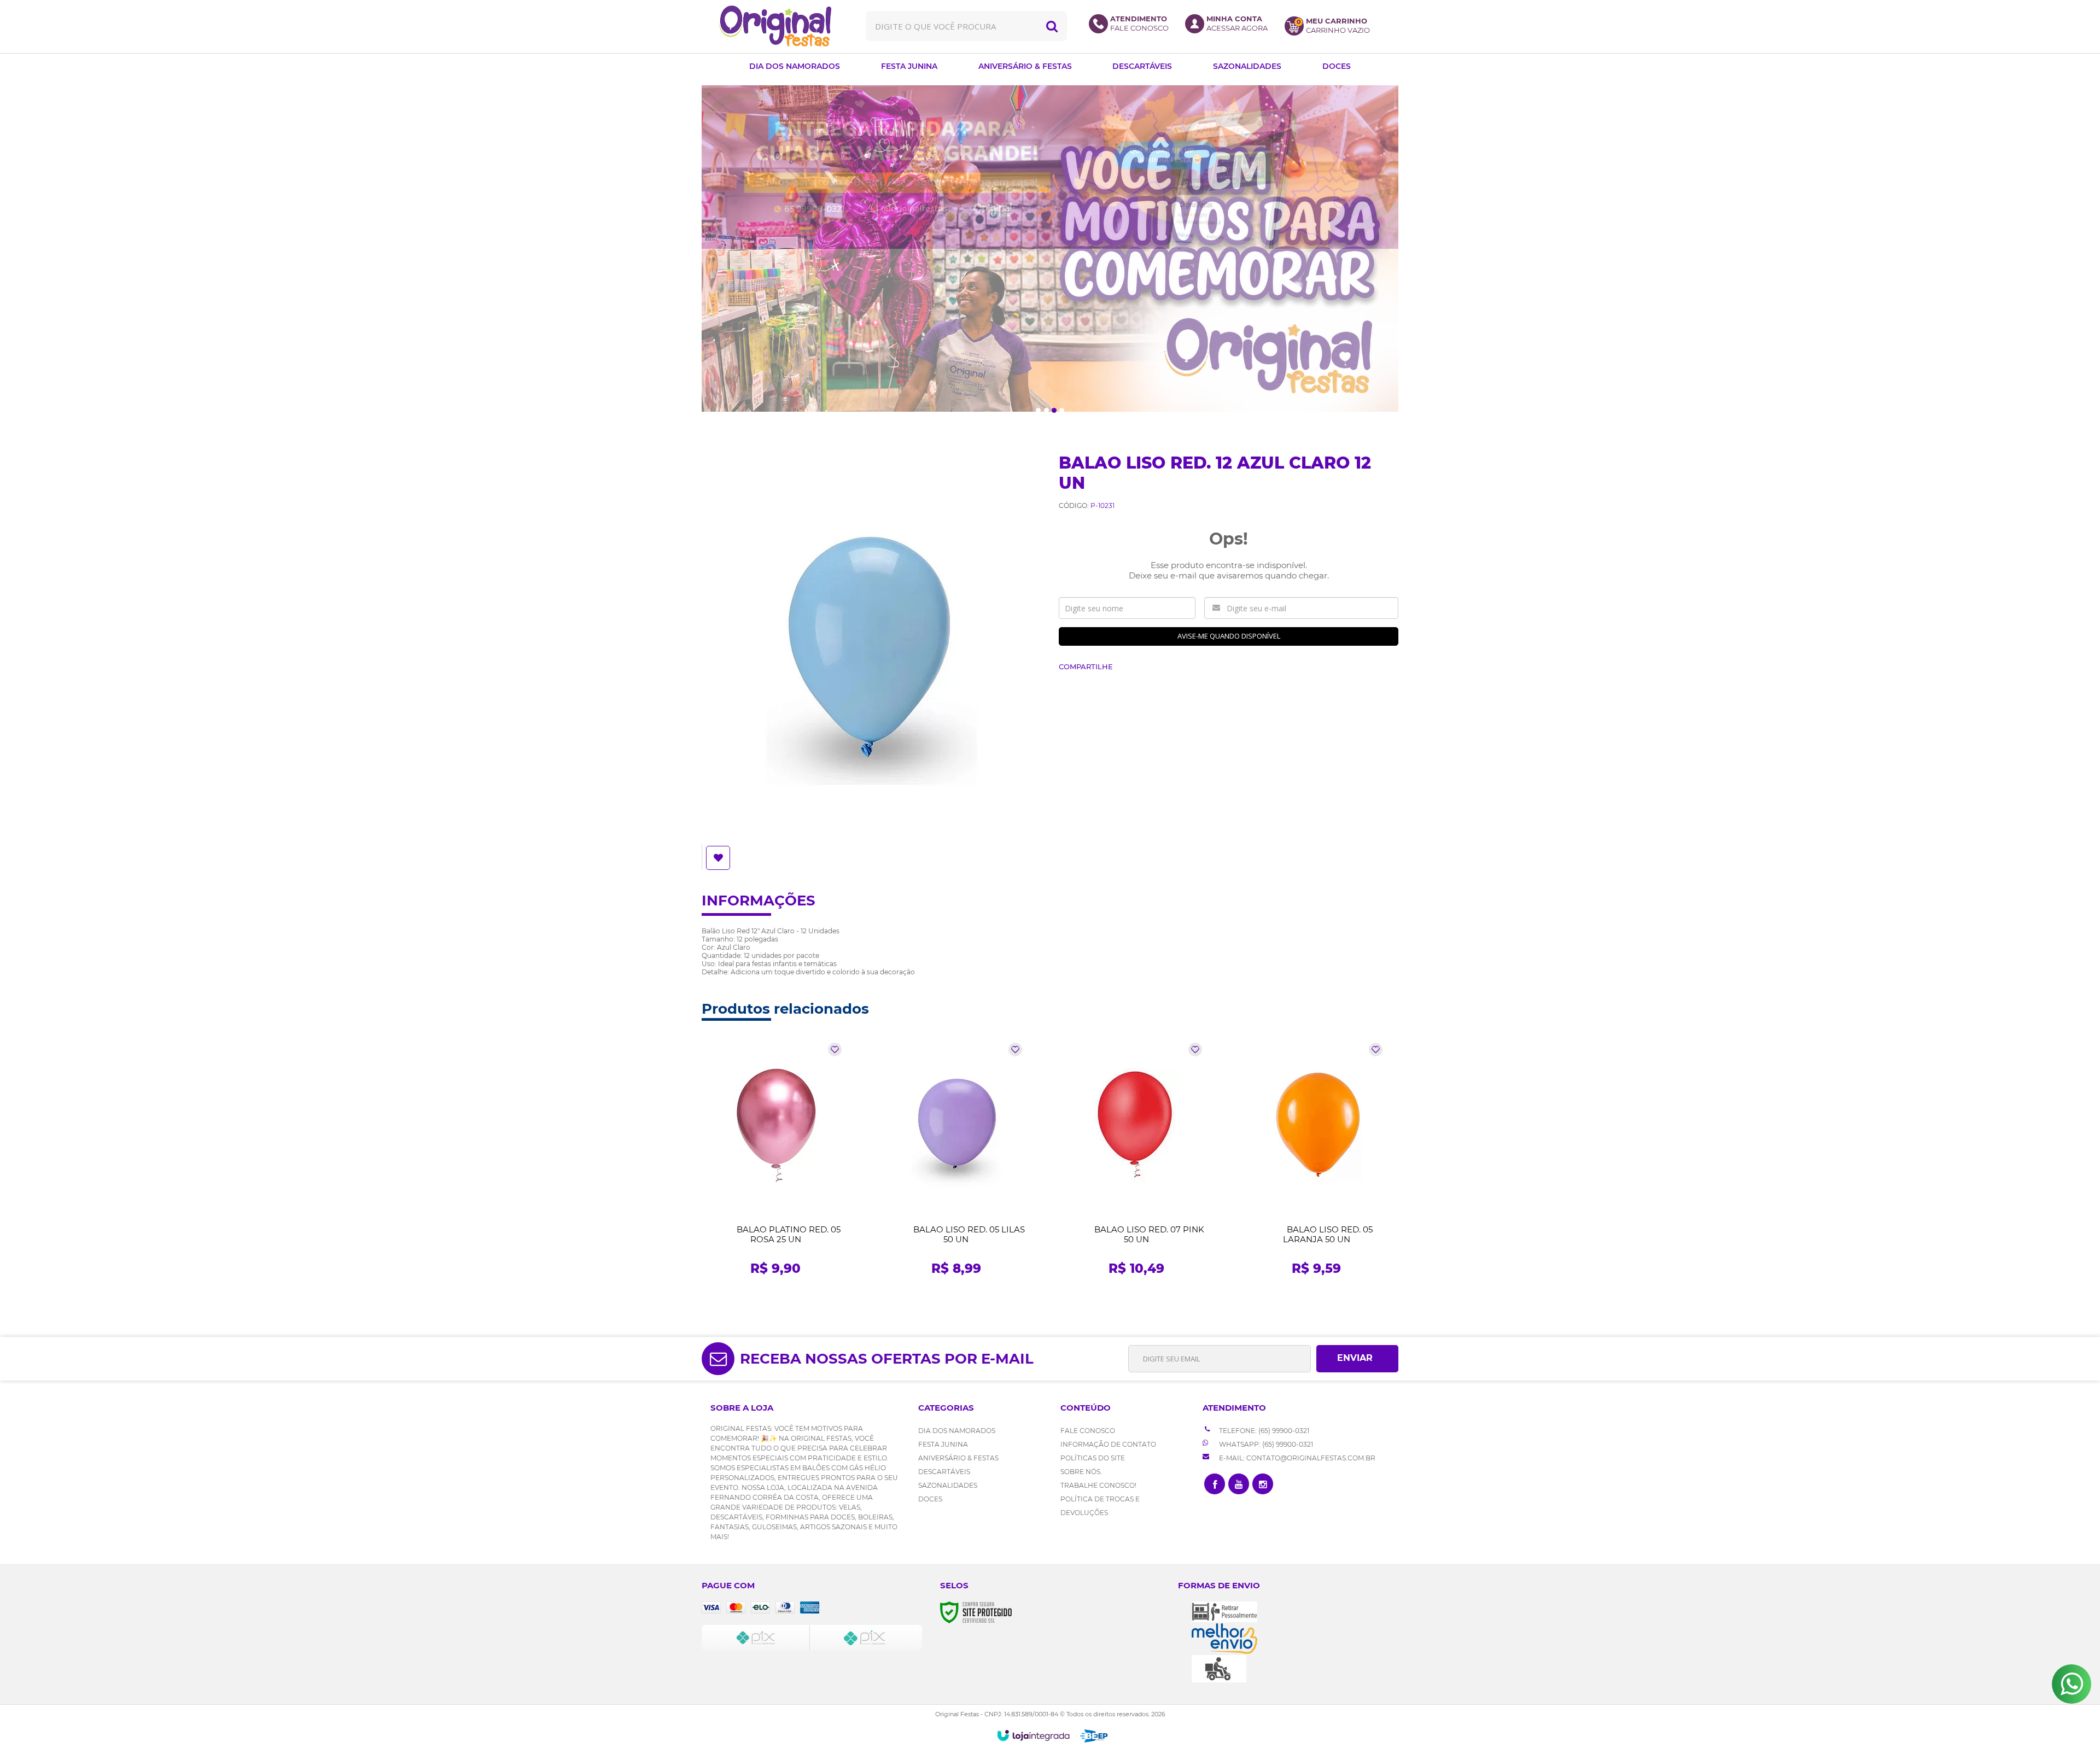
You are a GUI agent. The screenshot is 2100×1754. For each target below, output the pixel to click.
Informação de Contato (1108, 1444)
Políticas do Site (1093, 1458)
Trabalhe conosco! (1098, 1485)
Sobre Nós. (1081, 1472)
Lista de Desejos (719, 858)
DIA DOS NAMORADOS (957, 1431)
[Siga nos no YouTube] (1239, 1484)
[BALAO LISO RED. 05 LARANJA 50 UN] (1317, 1162)
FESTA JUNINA (943, 1444)
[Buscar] (1052, 26)
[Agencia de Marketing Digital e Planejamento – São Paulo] (1094, 1736)
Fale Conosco (1088, 1431)
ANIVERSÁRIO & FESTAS (958, 1458)
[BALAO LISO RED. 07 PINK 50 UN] (1136, 1162)
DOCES (930, 1499)
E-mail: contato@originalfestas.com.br (1296, 1458)
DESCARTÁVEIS (944, 1472)
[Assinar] (1357, 1359)
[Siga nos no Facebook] (1215, 1484)
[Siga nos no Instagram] (1263, 1484)
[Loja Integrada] (1033, 1735)
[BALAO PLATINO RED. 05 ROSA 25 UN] (776, 1162)
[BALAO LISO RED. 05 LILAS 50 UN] (956, 1162)
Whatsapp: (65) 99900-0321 (1265, 1444)
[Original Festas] (775, 26)
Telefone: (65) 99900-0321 (1263, 1431)
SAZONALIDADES (948, 1485)
